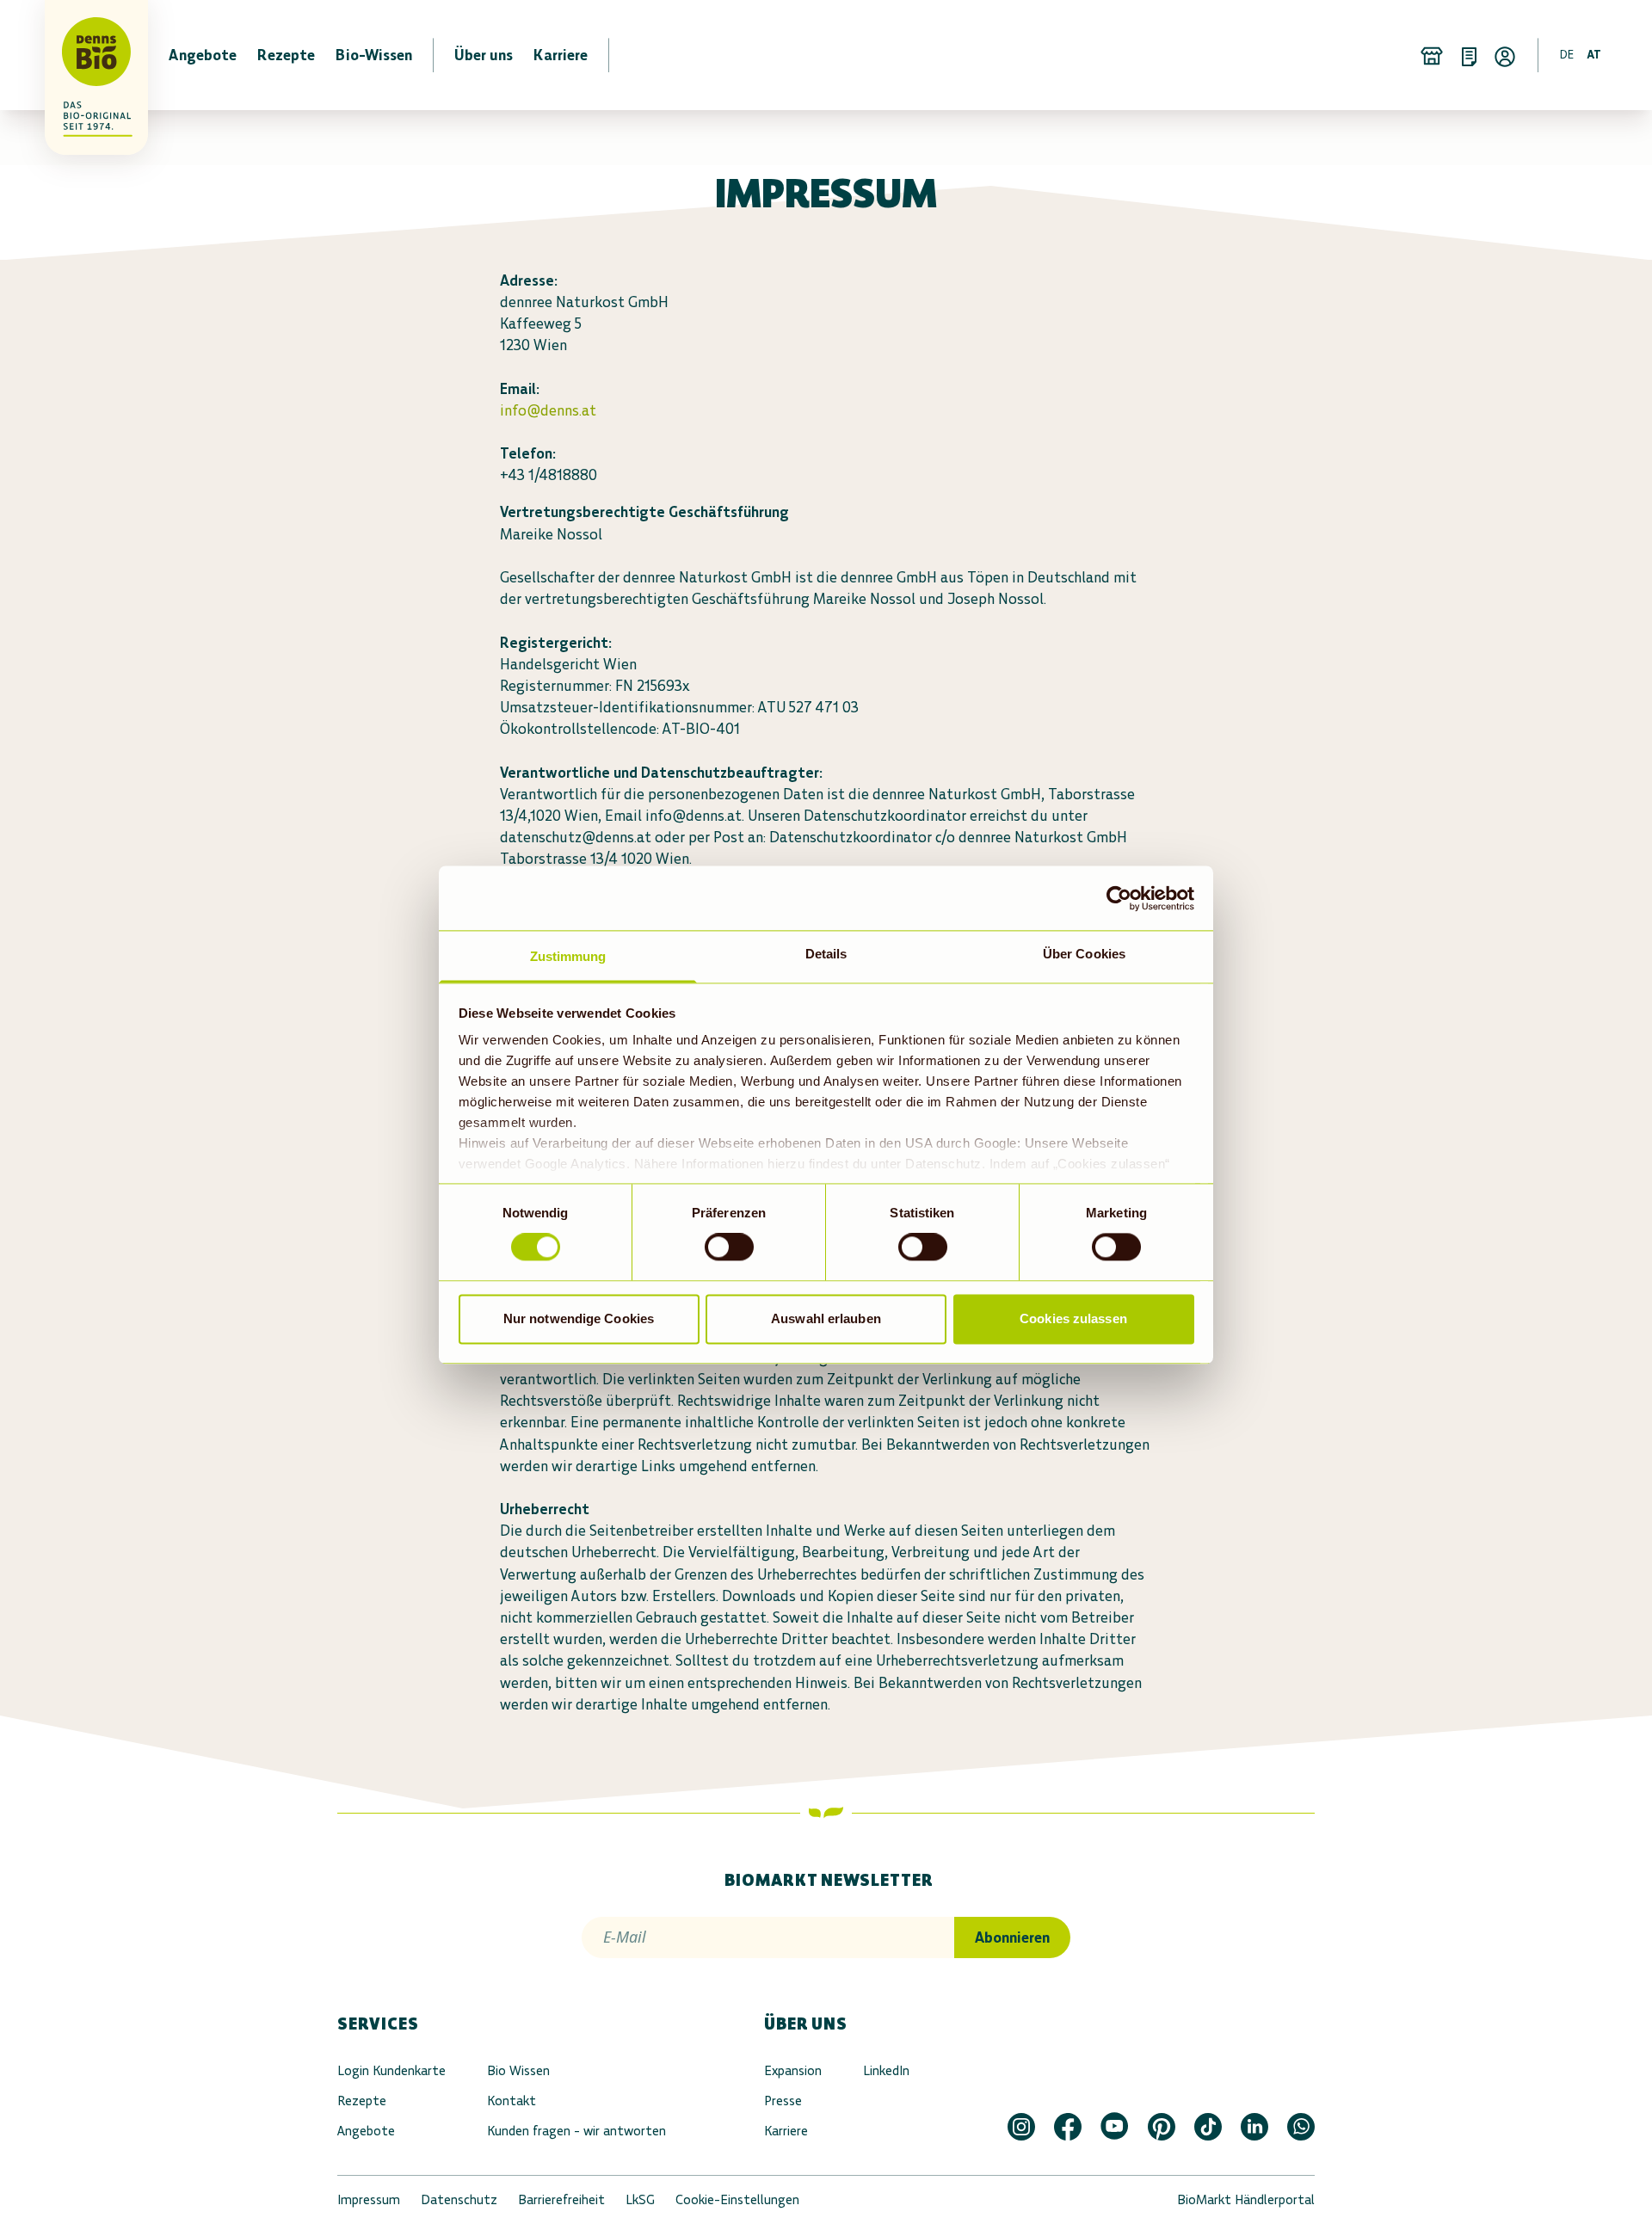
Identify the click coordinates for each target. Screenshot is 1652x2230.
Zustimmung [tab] (568, 956)
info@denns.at (548, 410)
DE (1567, 55)
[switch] (729, 1247)
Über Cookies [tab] (1084, 954)
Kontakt (512, 2101)
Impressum (369, 2199)
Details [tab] (826, 954)
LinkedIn (886, 2070)
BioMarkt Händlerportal (1246, 2199)
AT (1594, 55)
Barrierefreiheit (561, 2199)
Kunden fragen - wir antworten (576, 2131)
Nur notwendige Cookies (579, 1318)
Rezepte (362, 2101)
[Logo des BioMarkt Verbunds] (86, 55)
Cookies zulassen (1073, 1318)
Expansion (793, 2070)
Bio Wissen (518, 2070)
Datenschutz (459, 2199)
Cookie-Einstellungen (737, 2199)
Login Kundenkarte (391, 2070)
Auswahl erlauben (826, 1318)
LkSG (640, 2199)
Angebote (366, 2131)
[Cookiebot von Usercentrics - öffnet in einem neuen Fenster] (1119, 898)
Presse (783, 2101)
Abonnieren (1012, 1937)
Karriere (786, 2131)
